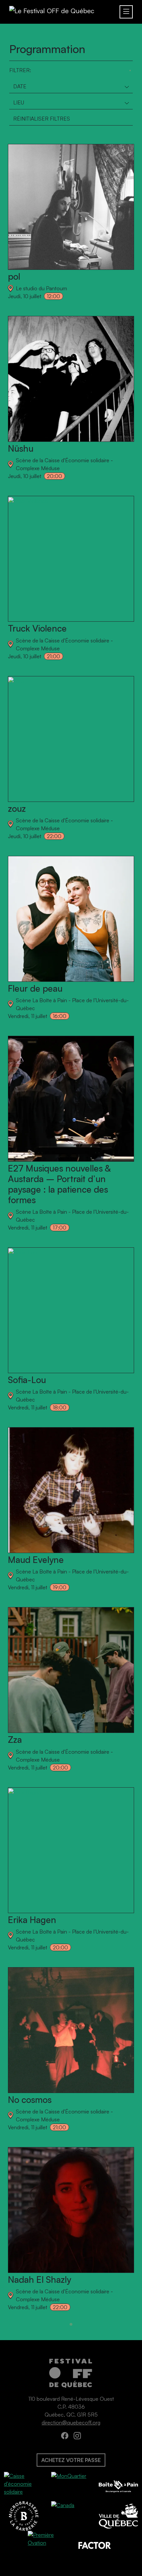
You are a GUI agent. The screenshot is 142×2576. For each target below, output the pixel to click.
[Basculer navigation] (126, 12)
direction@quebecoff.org (71, 2422)
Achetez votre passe (71, 2460)
